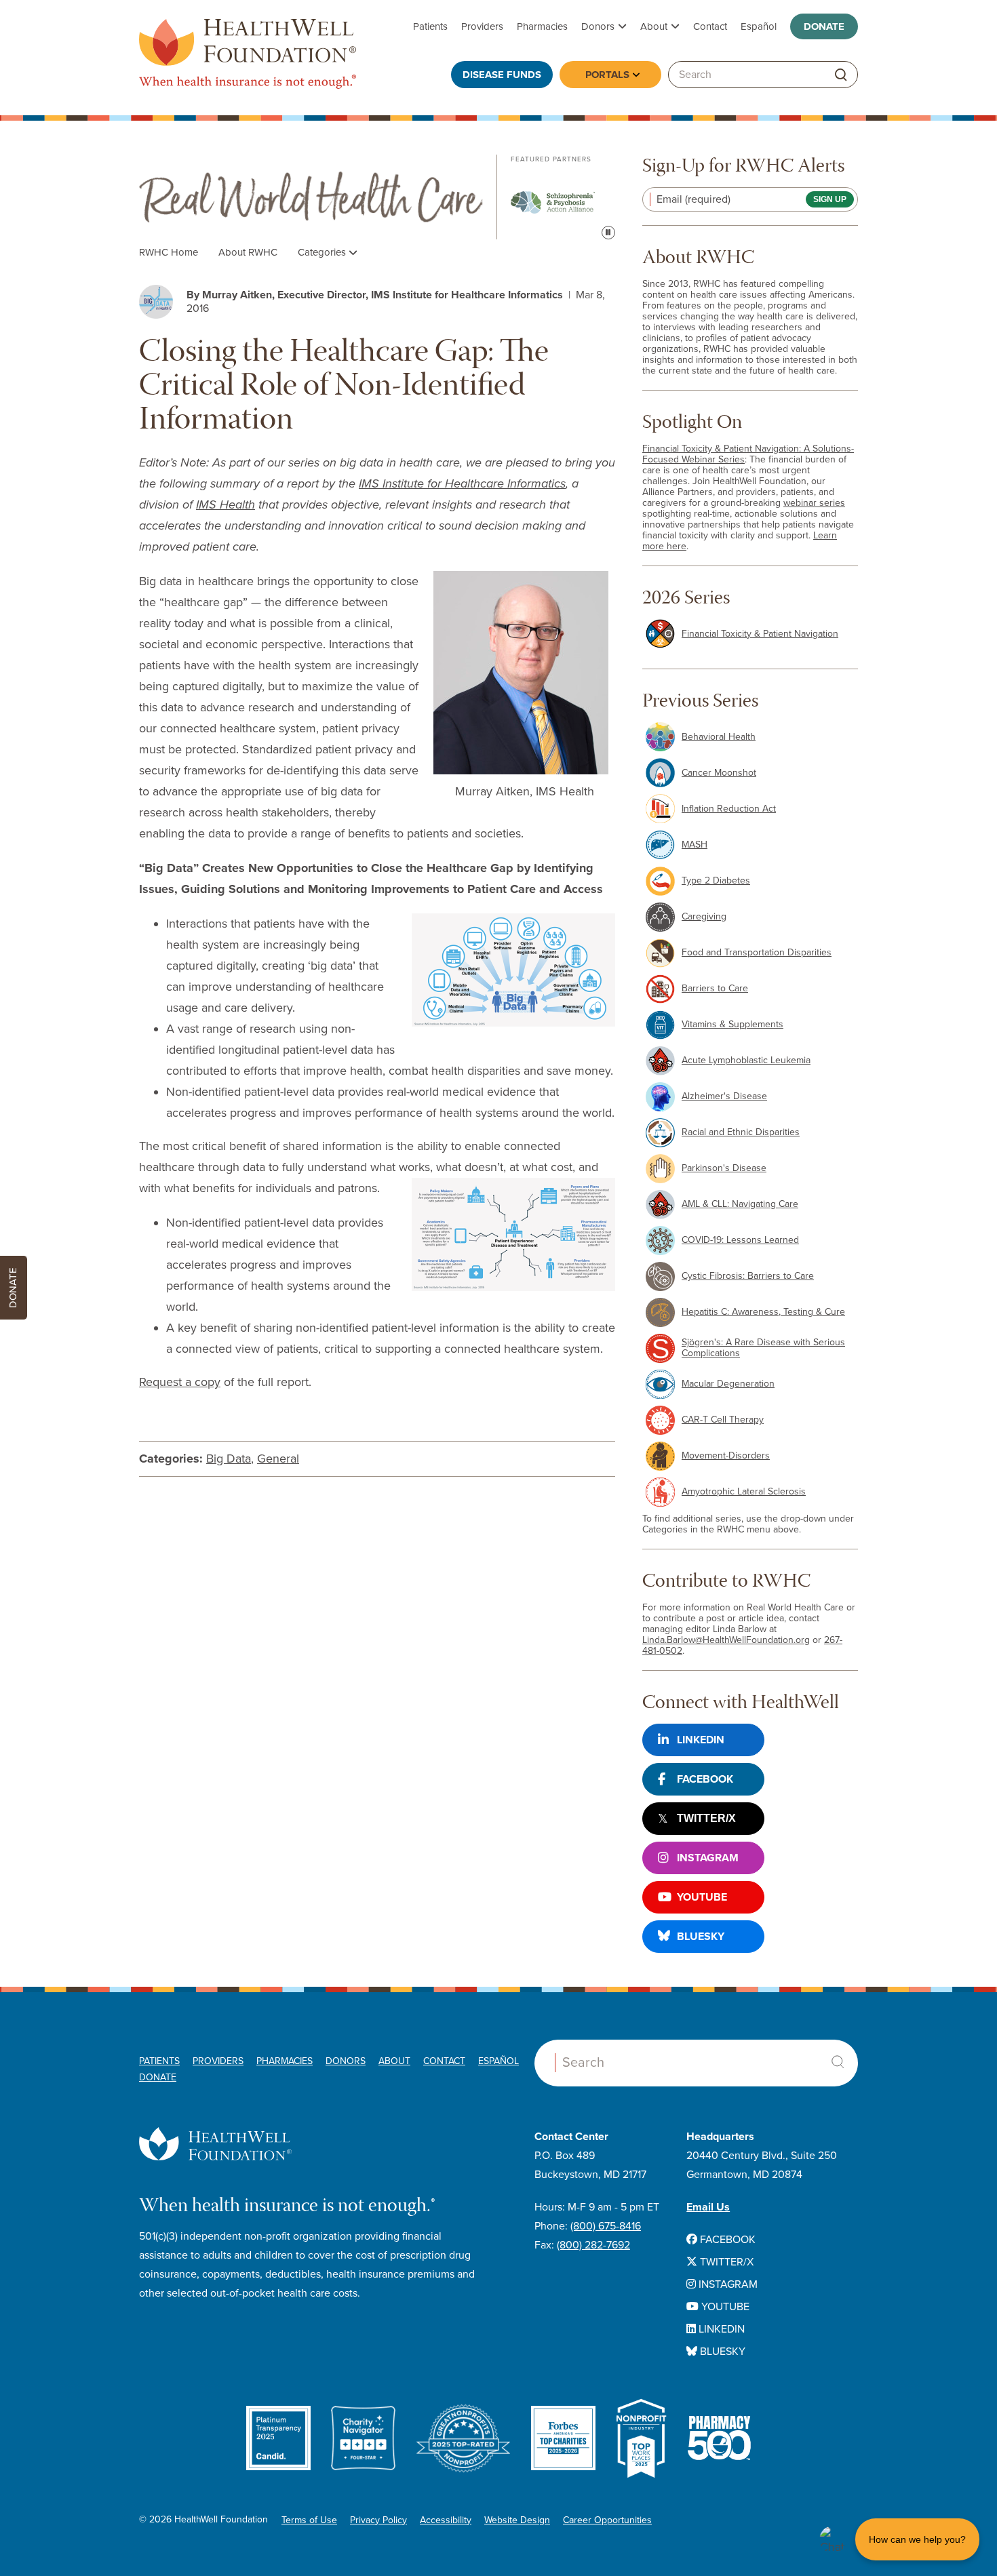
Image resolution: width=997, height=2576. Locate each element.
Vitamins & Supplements (732, 1024)
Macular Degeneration (728, 1384)
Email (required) (693, 199)
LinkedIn (701, 1740)
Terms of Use (309, 2520)
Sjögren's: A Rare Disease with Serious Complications (763, 1348)
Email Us (708, 2207)
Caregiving (704, 916)
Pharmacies (542, 26)
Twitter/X (706, 1818)
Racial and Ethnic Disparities (741, 1132)
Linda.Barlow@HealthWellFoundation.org (726, 1640)
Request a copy (180, 1382)
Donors (598, 26)
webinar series (814, 503)
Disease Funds (502, 75)
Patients (430, 26)
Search (838, 2062)
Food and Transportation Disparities (757, 952)
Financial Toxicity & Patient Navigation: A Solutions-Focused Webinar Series (748, 454)
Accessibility (446, 2520)
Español (759, 26)
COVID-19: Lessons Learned (740, 1240)
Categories (323, 252)
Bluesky (701, 1937)
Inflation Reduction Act (729, 809)
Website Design (517, 2520)
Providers (482, 26)
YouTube (702, 1897)
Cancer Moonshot (719, 773)
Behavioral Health (719, 737)
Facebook (705, 1779)
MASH (695, 845)
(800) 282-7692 (593, 2245)
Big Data (229, 1459)
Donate (824, 26)
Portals (607, 75)
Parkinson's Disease (724, 1168)
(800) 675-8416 (606, 2226)
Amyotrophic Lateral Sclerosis (744, 1491)
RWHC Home (169, 252)
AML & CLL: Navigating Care (740, 1204)
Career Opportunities (607, 2520)
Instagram (708, 1858)
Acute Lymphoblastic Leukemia (746, 1060)
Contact (710, 26)
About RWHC (248, 252)
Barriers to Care (715, 988)
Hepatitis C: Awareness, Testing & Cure (763, 1312)
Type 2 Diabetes (716, 880)
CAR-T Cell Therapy (723, 1420)
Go (841, 75)
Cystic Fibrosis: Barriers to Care (748, 1276)
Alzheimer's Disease (724, 1096)
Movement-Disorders (726, 1455)
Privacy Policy (378, 2520)
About (654, 26)
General (278, 1459)
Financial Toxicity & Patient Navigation (760, 634)
